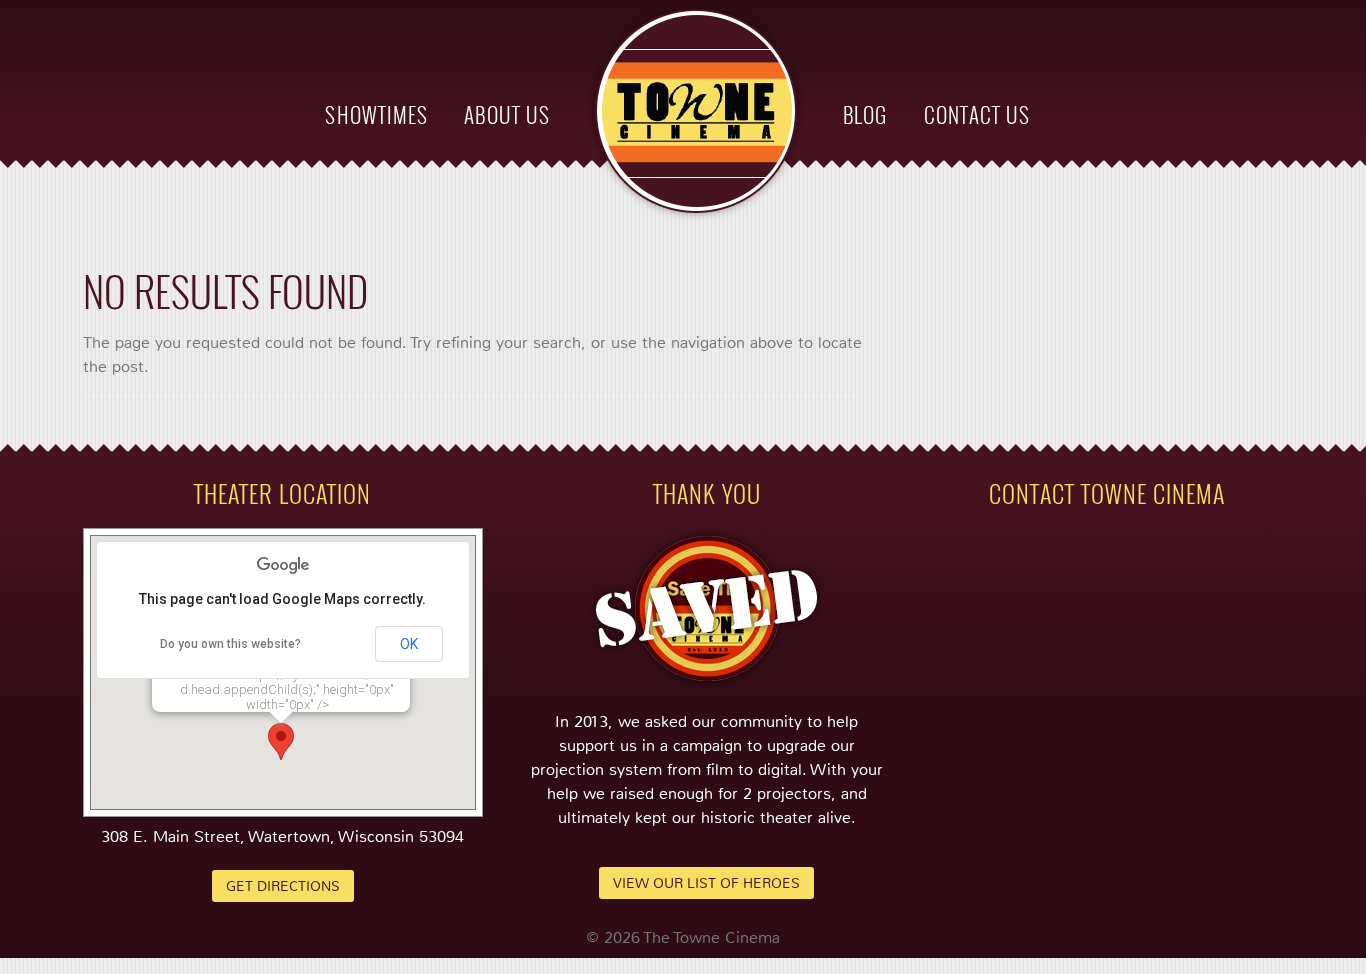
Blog (865, 114)
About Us (506, 114)
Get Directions (283, 886)
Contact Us (977, 114)
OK (409, 644)
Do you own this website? (230, 644)
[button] (281, 741)
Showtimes (376, 114)
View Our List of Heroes (706, 883)
